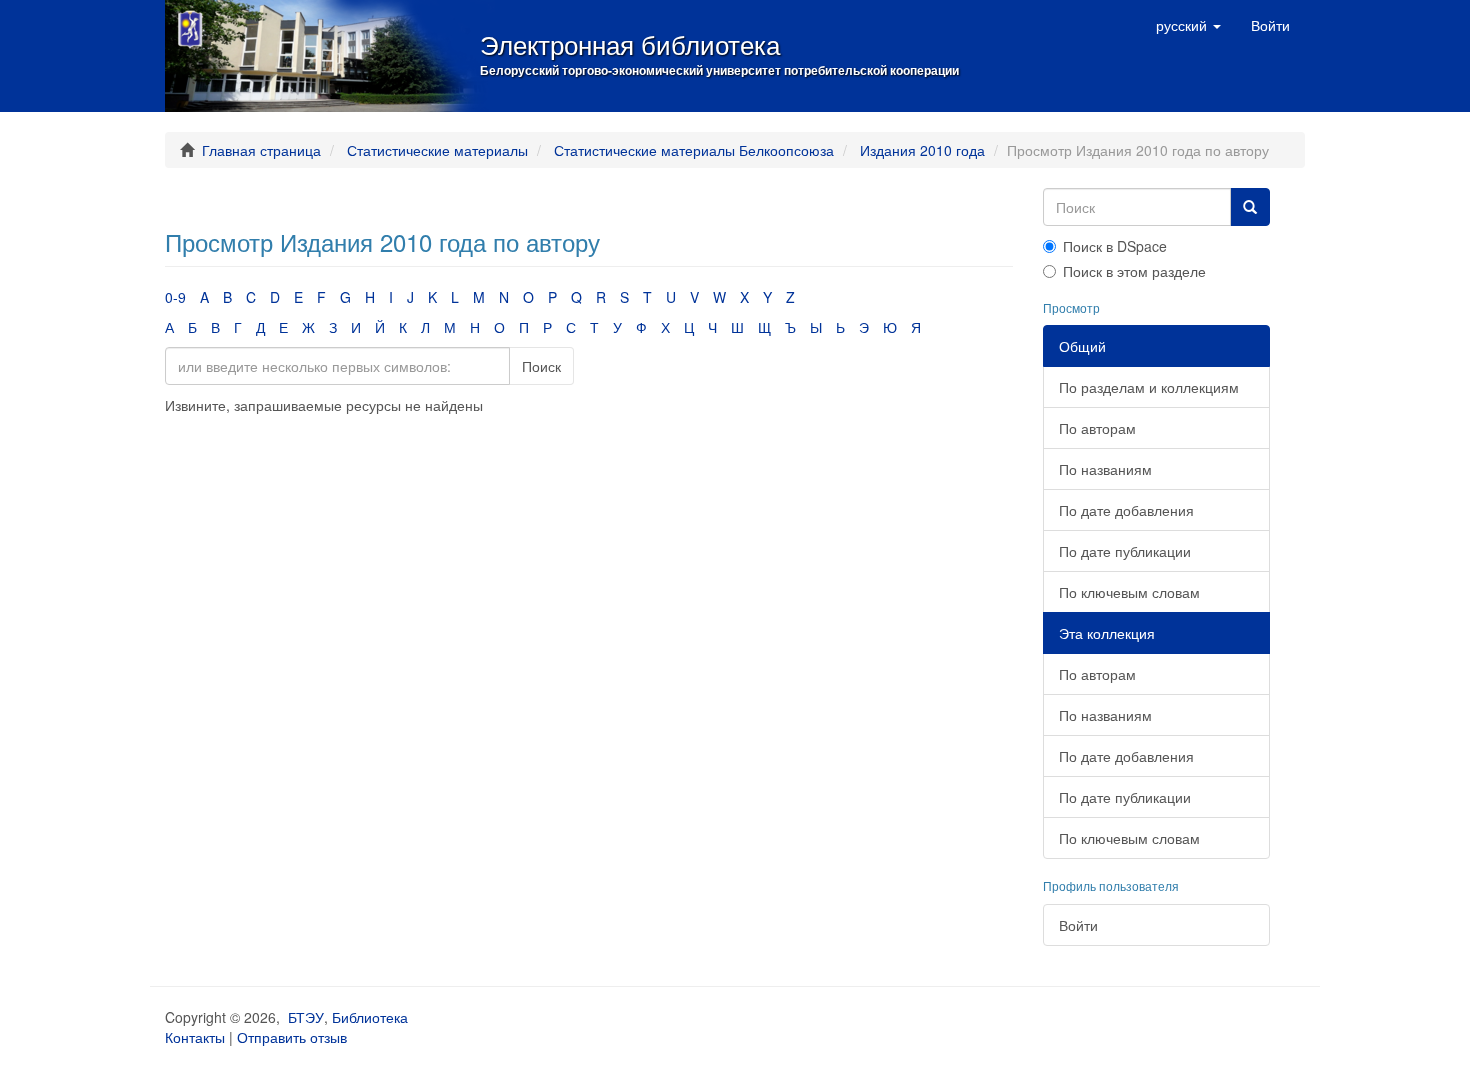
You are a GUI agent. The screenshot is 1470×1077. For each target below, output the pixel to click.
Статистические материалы (437, 150)
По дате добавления (1126, 510)
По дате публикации (1125, 551)
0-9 (175, 297)
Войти (1078, 925)
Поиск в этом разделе (1134, 271)
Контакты (195, 1037)
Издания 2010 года (922, 150)
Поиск (541, 366)
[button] (1188, 25)
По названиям (1105, 469)
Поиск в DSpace (1115, 246)
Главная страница (261, 150)
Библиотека (370, 1017)
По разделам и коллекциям (1149, 387)
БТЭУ (306, 1017)
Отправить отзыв (292, 1037)
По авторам (1097, 428)
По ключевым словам (1129, 592)
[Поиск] (1250, 207)
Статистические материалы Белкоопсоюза (694, 150)
